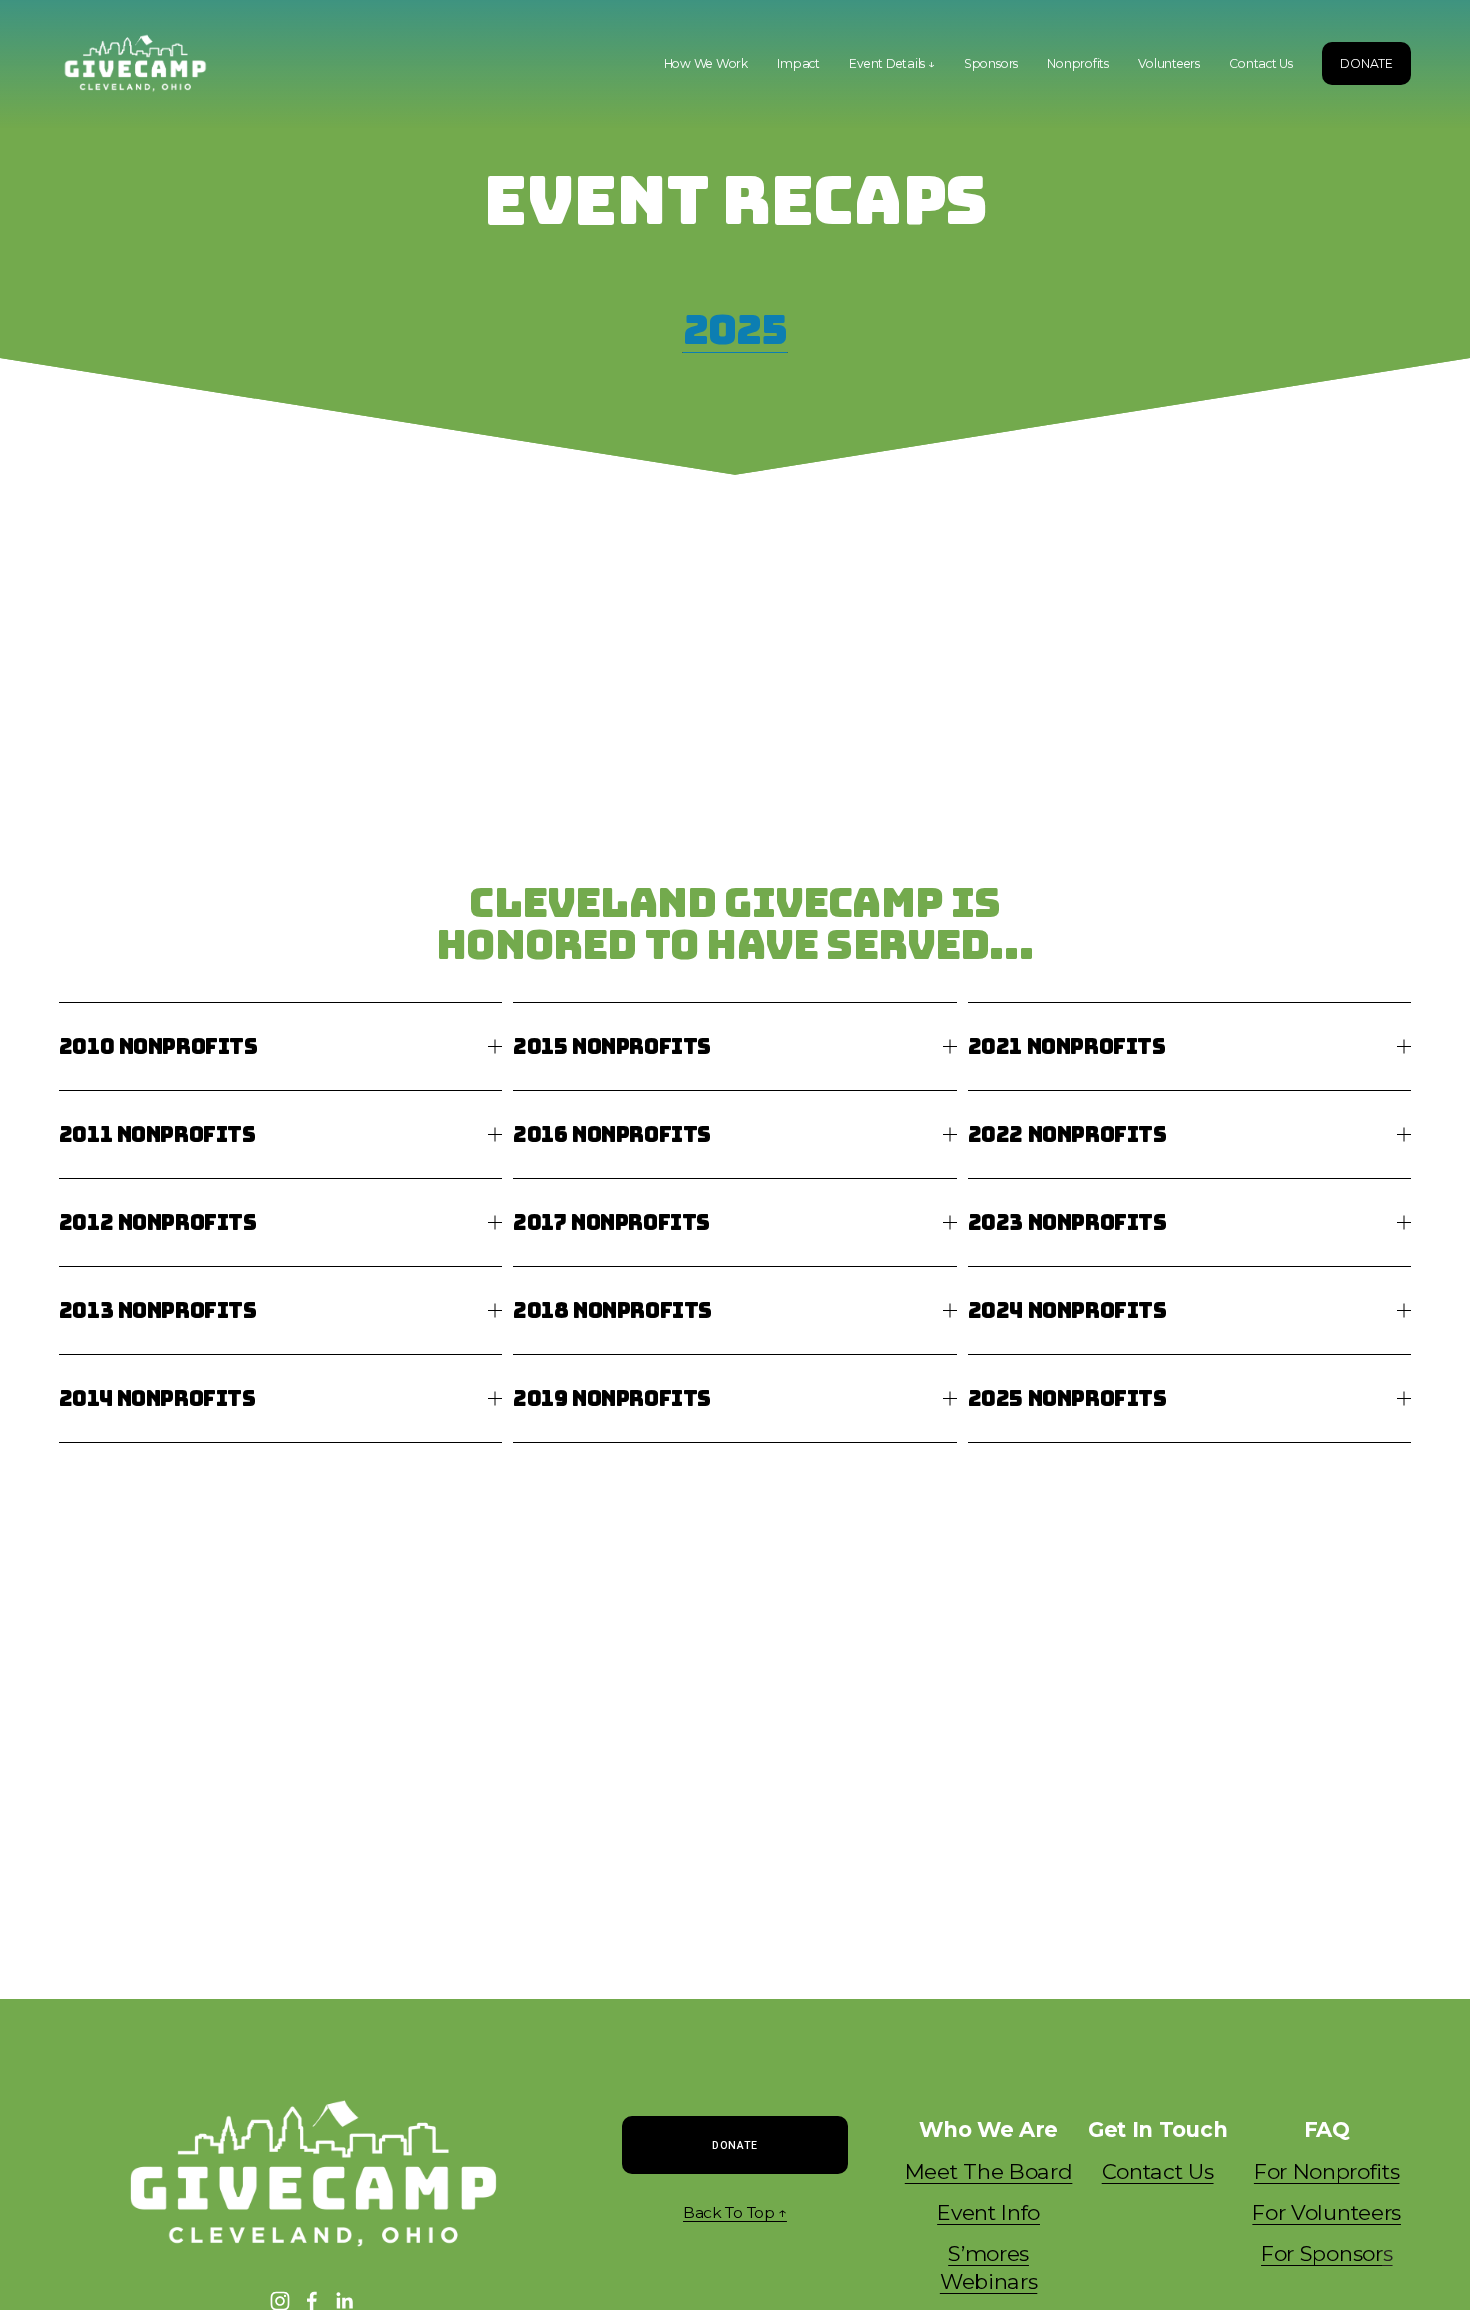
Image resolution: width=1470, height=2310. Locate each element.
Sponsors (991, 63)
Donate (734, 2145)
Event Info (988, 2212)
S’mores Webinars (988, 2267)
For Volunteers (1326, 2212)
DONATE (1366, 63)
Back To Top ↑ (735, 2212)
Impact (798, 63)
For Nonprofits (1327, 2171)
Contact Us (1261, 63)
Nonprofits (1078, 63)
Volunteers (1169, 63)
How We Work (706, 63)
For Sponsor (1326, 2253)
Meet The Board (989, 2171)
